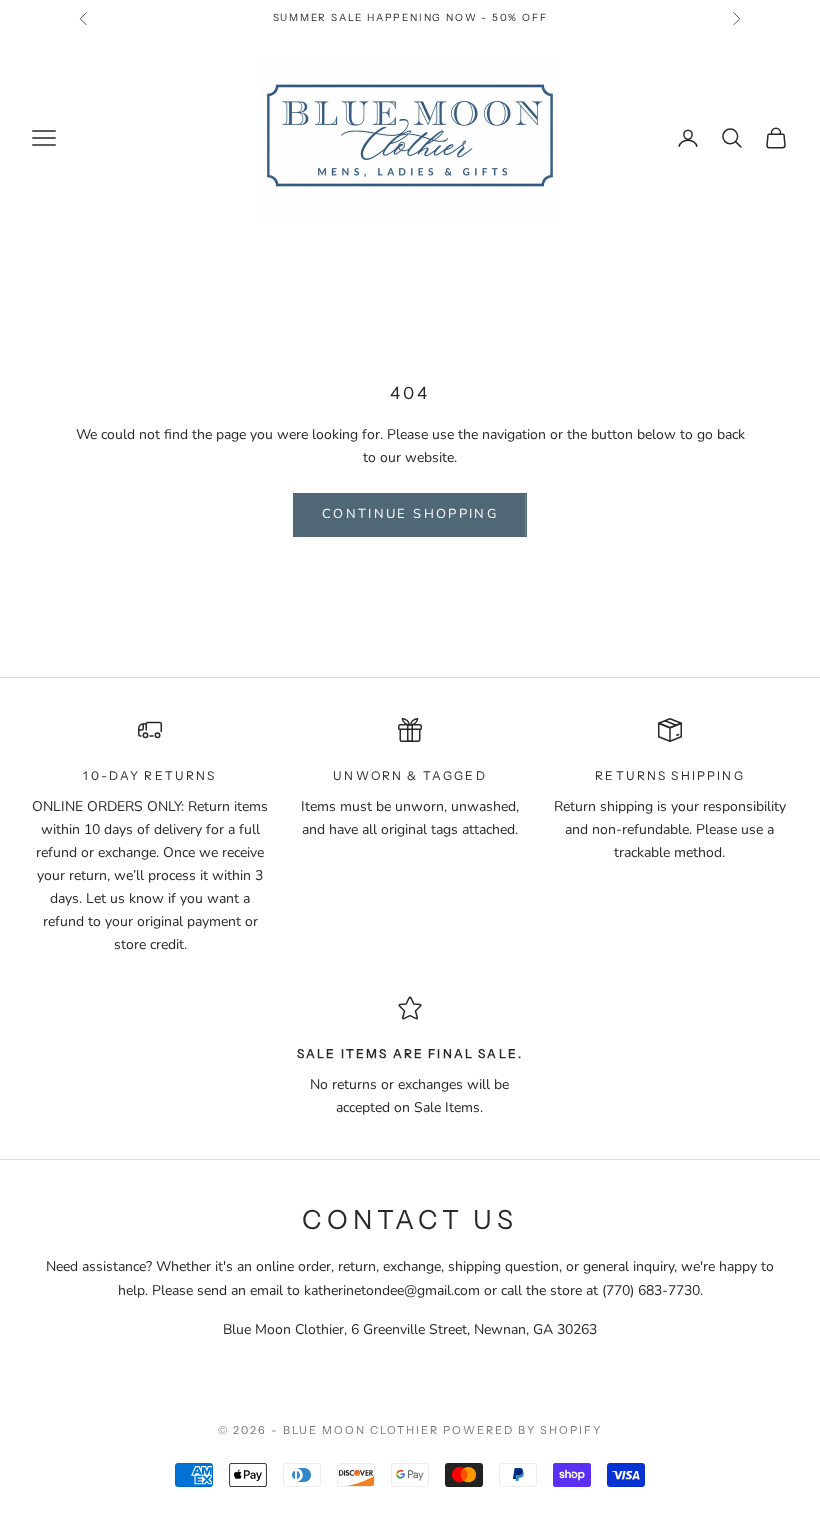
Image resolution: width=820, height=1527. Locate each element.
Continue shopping (410, 514)
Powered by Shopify (522, 1430)
